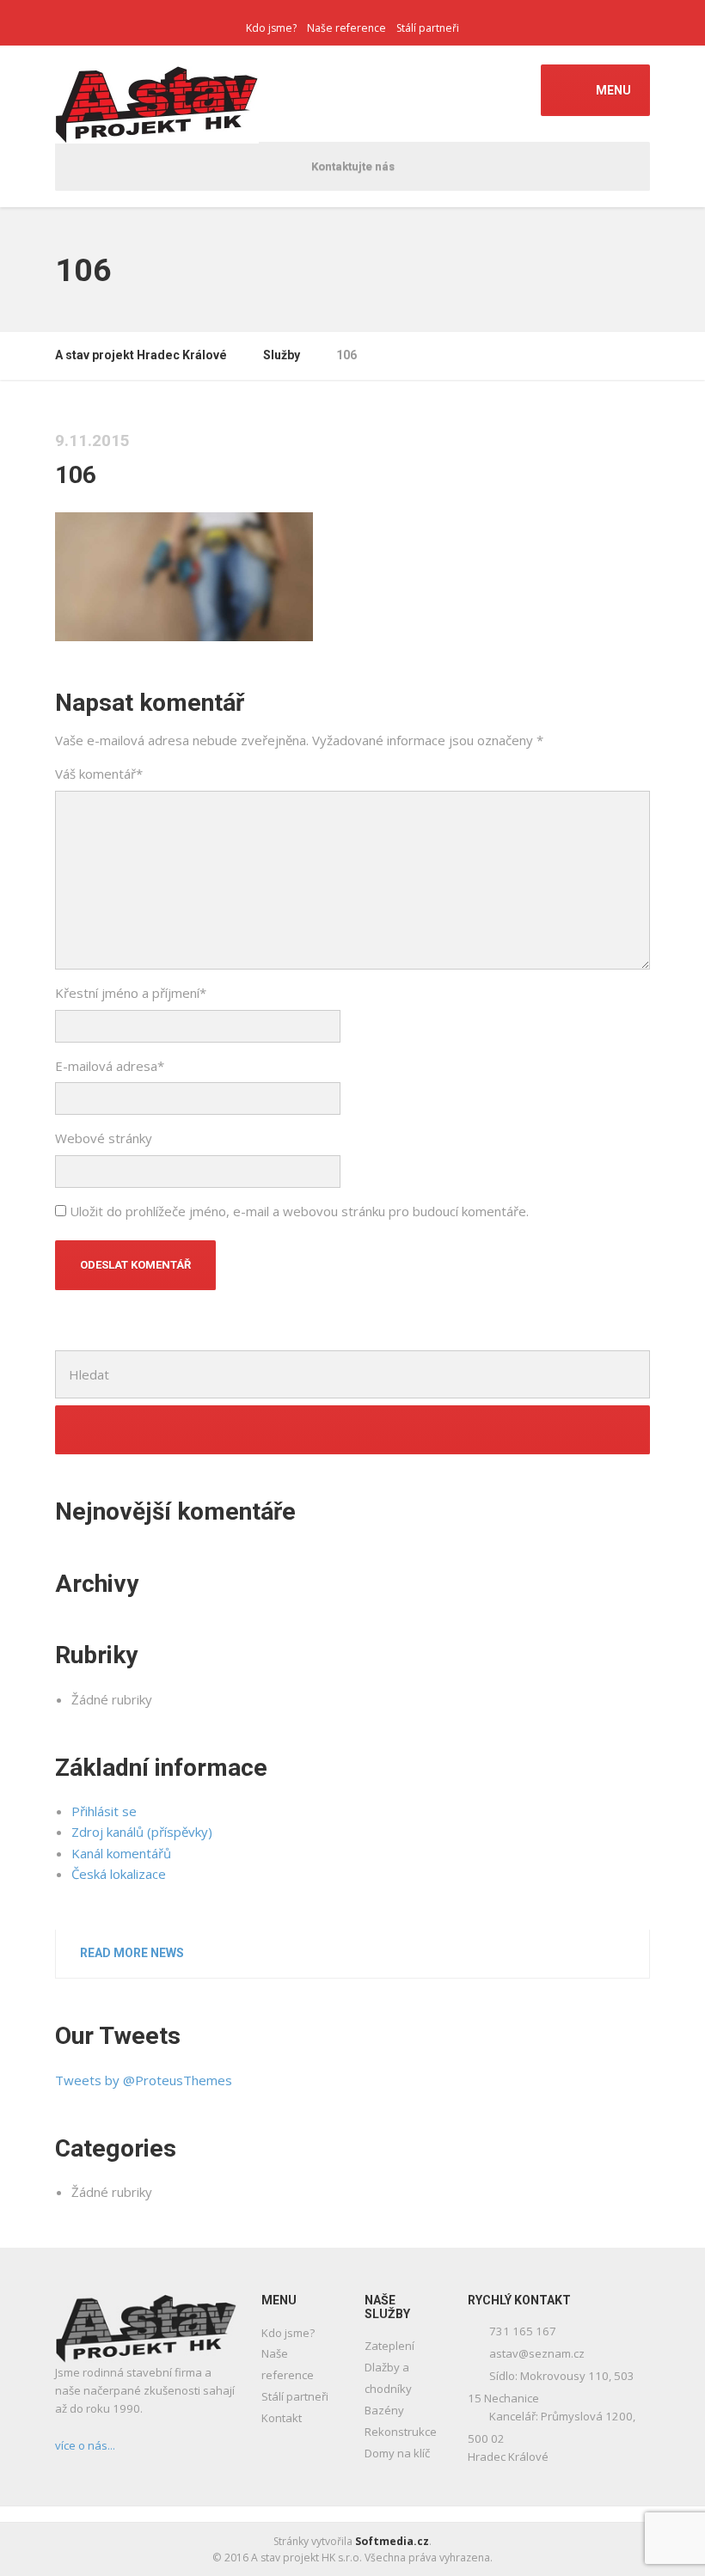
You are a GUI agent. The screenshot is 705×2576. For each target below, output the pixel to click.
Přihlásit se (104, 1811)
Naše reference (346, 28)
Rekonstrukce (401, 2432)
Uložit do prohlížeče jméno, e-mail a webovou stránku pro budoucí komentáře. (299, 1211)
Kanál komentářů (121, 1853)
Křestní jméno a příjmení (131, 993)
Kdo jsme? (271, 28)
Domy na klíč (397, 2453)
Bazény (384, 2410)
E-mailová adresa (110, 1066)
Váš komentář (99, 774)
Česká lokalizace (119, 1874)
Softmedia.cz (392, 2541)
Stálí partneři (428, 28)
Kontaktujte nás (353, 166)
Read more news (132, 1953)
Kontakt (282, 2418)
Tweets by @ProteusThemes (144, 2080)
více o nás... (85, 2445)
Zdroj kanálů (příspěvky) (142, 1832)
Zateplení (389, 2346)
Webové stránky (104, 1138)
